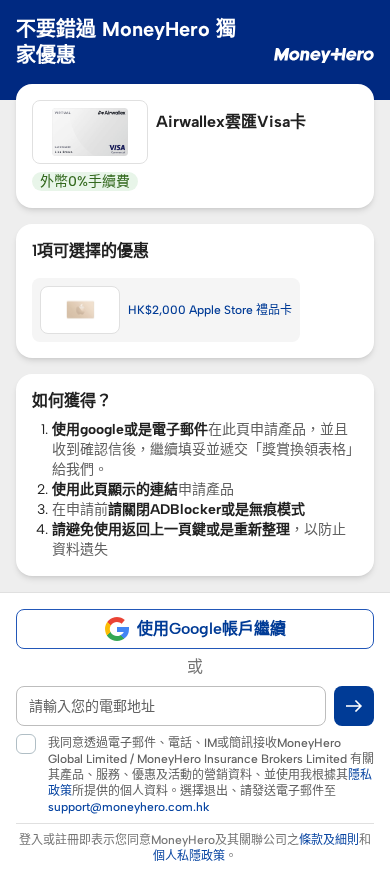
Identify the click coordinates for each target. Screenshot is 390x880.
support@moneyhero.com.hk (128, 807)
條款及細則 (329, 840)
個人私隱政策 (189, 856)
